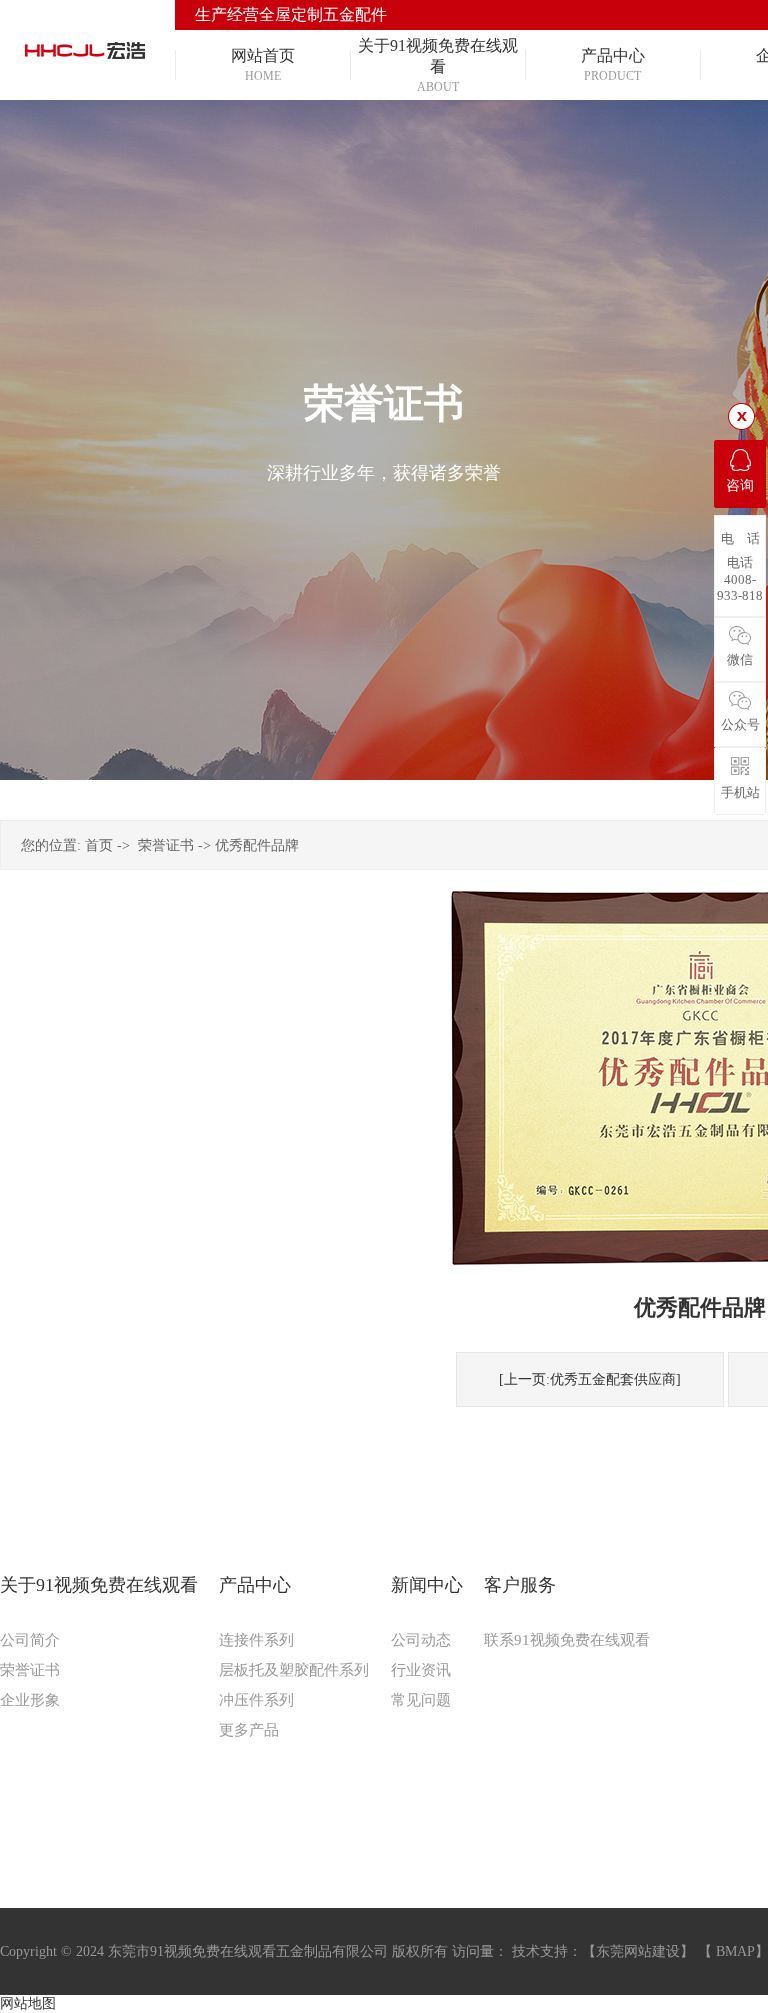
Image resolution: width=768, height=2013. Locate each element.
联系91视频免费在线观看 (567, 1640)
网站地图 (28, 2003)
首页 (99, 845)
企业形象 (30, 1700)
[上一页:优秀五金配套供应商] (590, 1379)
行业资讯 (421, 1670)
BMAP (735, 1951)
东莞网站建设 (638, 1951)
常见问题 (421, 1700)
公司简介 (30, 1640)
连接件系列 (256, 1640)
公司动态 (421, 1640)
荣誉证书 (166, 845)
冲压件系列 (256, 1700)
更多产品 (249, 1730)
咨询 (740, 485)
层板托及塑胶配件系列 (294, 1670)
